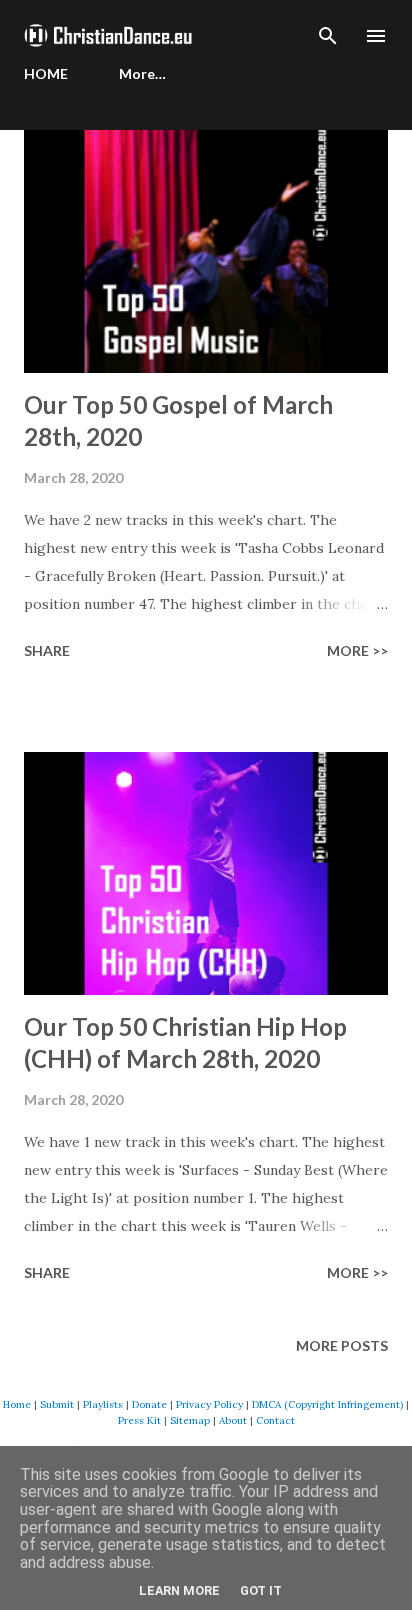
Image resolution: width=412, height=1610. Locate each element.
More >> (357, 650)
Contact (275, 1420)
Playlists (103, 1404)
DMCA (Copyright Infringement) (327, 1404)
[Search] (328, 36)
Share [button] (47, 650)
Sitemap (190, 1420)
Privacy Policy (209, 1404)
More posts (342, 1345)
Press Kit (139, 1420)
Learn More (179, 1590)
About (233, 1420)
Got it (261, 1590)
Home (17, 1404)
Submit (57, 1404)
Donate (149, 1404)
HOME (46, 73)
